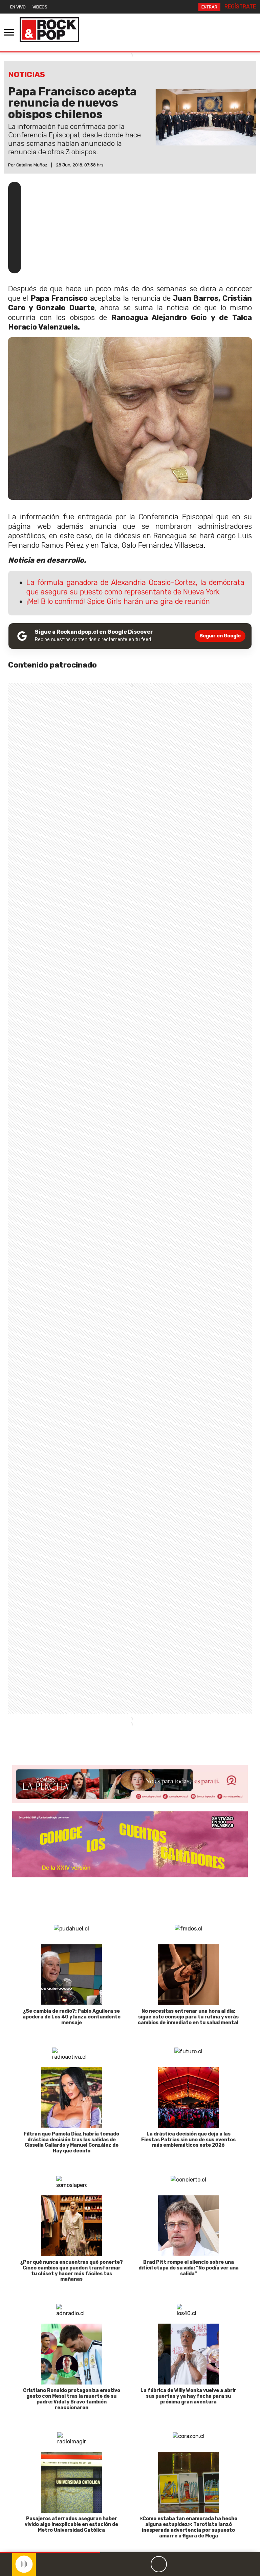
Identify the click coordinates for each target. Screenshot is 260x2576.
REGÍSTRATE (240, 7)
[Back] (126, 2564)
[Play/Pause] (159, 2564)
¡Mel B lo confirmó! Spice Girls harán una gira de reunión (118, 601)
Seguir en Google (220, 636)
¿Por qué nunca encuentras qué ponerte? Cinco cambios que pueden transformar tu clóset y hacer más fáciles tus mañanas (72, 2271)
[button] (50, 2553)
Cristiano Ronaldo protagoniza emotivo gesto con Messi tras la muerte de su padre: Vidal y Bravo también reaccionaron (72, 2399)
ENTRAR (209, 7)
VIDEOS (40, 7)
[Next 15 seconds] (175, 2564)
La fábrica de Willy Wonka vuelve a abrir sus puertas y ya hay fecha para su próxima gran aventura (188, 2396)
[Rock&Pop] (49, 30)
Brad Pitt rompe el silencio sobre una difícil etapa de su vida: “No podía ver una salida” (189, 2268)
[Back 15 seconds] (143, 2564)
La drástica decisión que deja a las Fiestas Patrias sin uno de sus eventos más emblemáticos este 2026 (188, 2140)
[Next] (191, 2564)
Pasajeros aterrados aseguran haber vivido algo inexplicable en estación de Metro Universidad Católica (71, 2524)
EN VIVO (18, 7)
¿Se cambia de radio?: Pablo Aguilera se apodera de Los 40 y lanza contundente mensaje (72, 2017)
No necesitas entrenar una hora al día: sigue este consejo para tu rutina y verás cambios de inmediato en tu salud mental (189, 2017)
